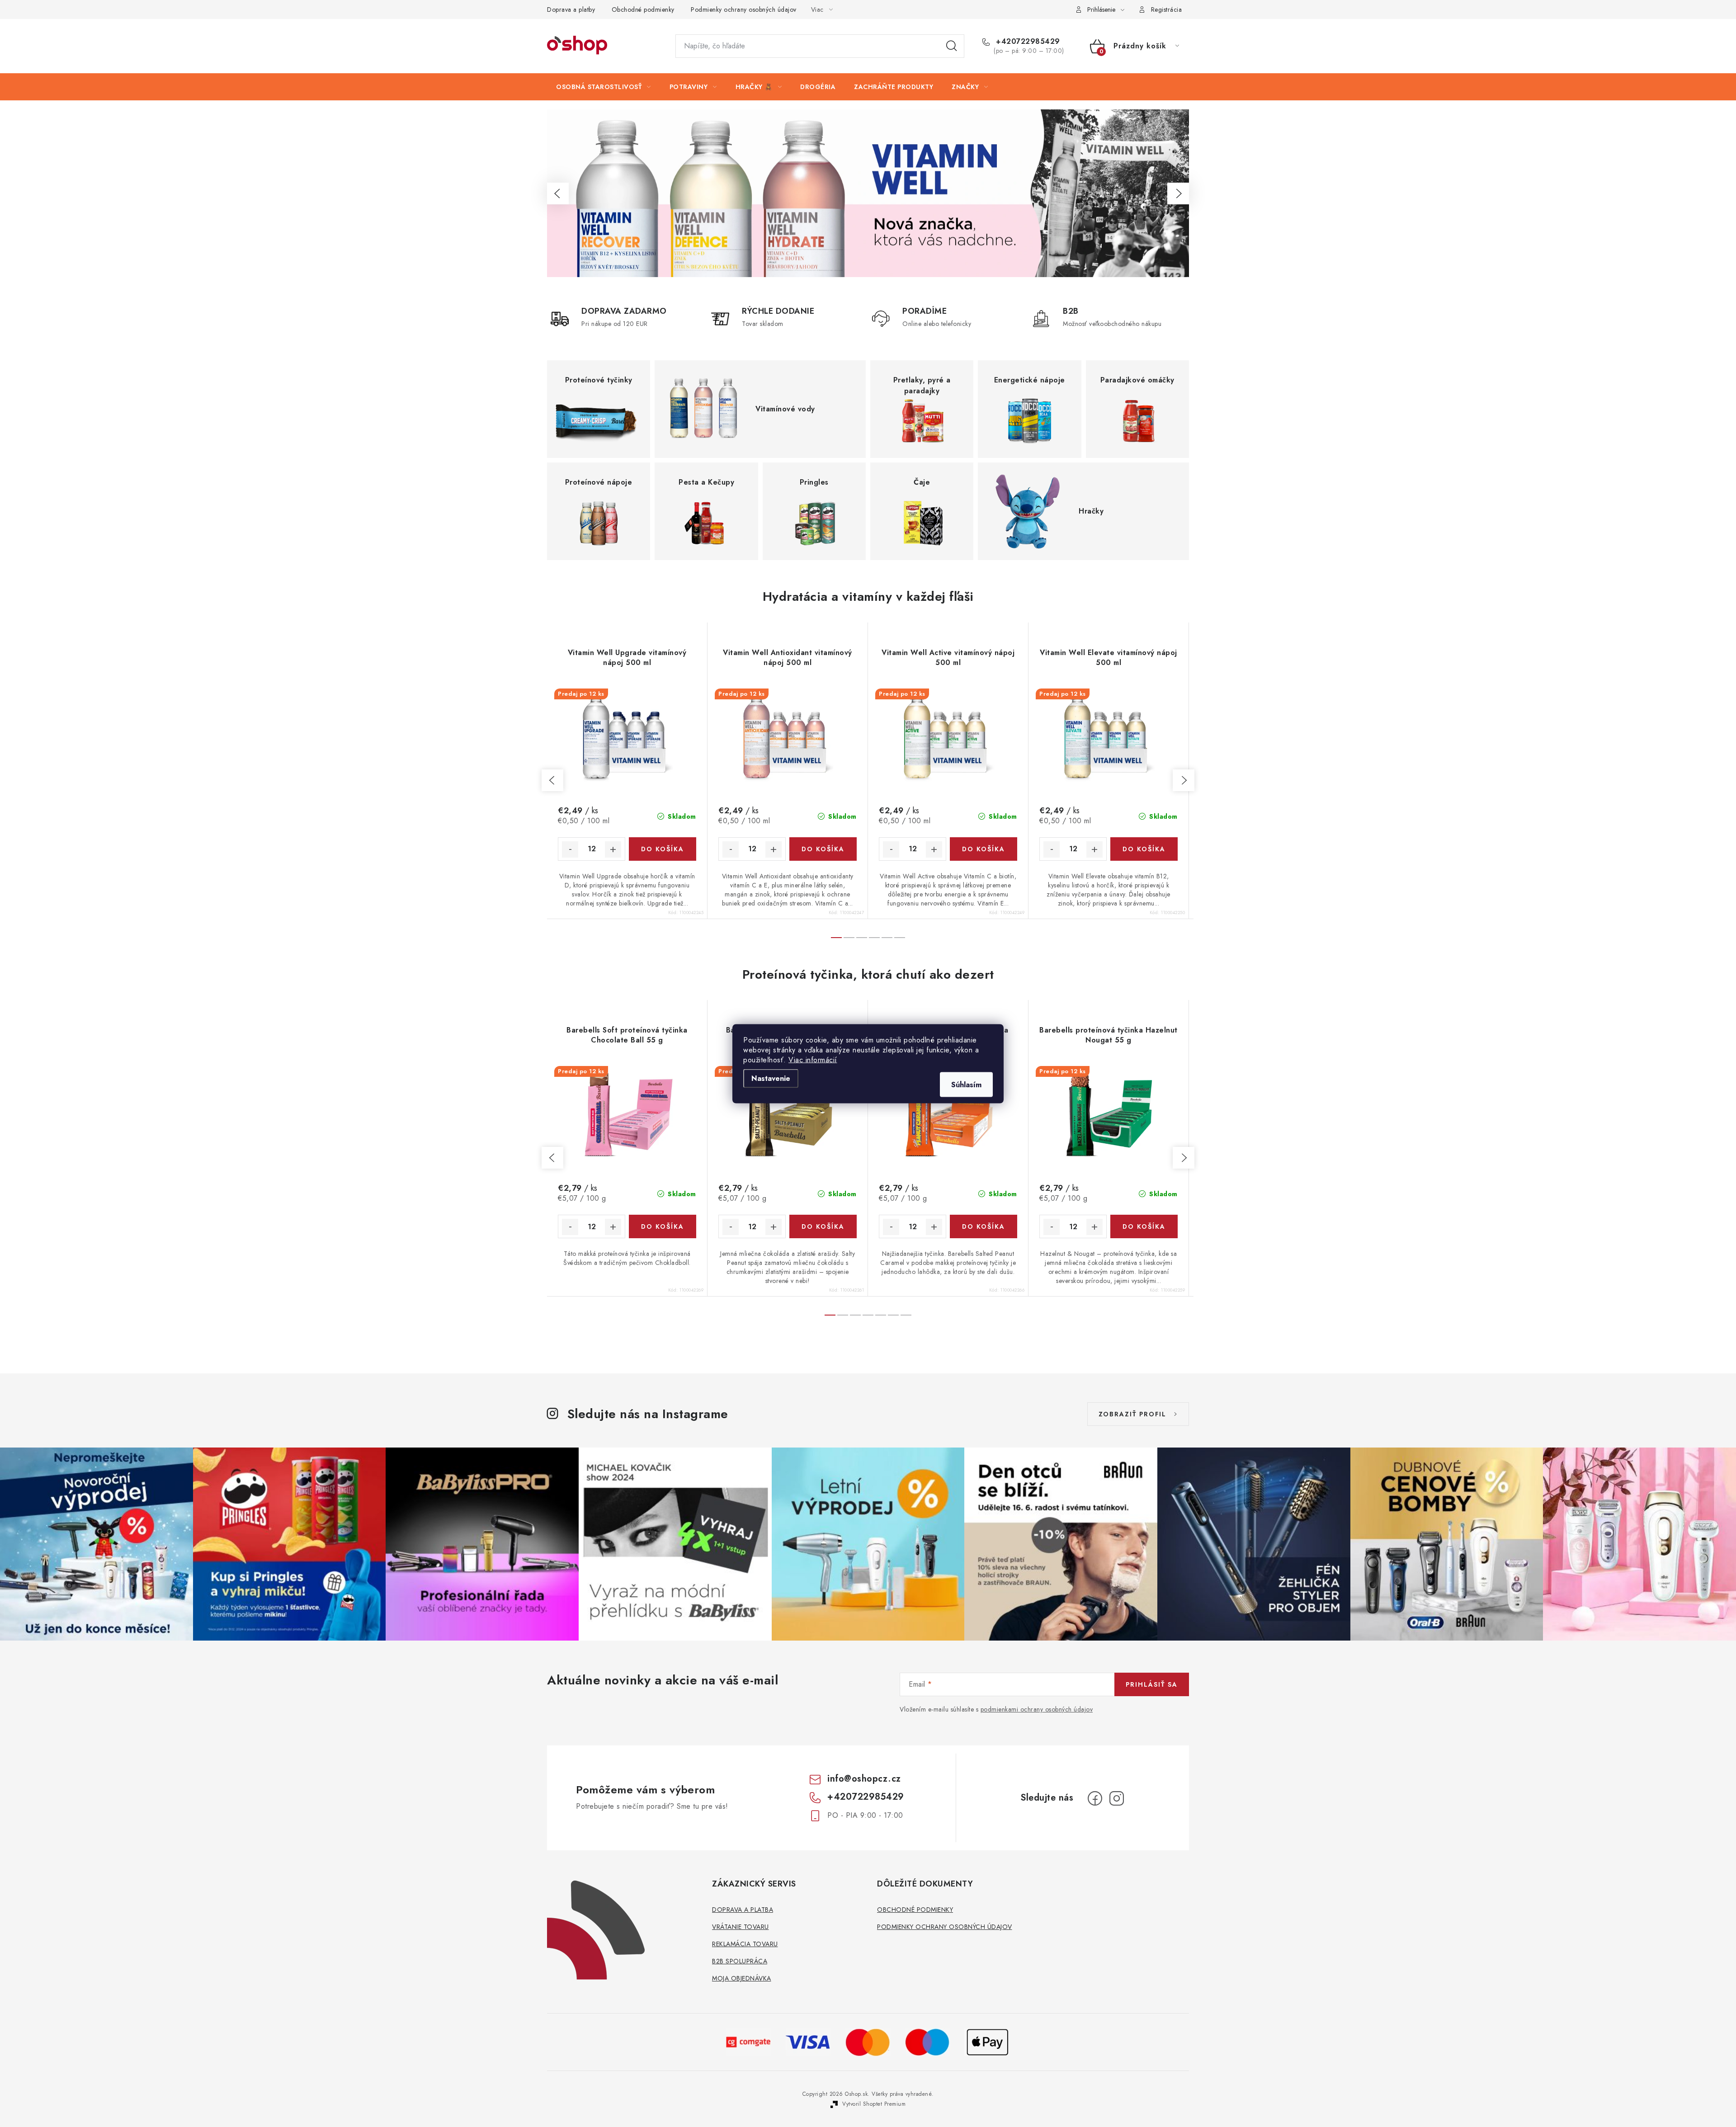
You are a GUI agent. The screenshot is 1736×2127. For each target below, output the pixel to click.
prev (552, 780)
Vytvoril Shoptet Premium (874, 2104)
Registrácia (1167, 9)
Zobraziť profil (1132, 1414)
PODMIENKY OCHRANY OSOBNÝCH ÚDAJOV (945, 1927)
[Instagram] (1117, 1798)
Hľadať (952, 46)
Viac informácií (813, 1059)
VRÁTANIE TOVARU (741, 1927)
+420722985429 (1027, 42)
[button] (558, 193)
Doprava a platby (571, 9)
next (1184, 780)
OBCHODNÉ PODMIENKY (915, 1910)
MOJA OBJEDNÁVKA (742, 1978)
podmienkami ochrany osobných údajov (1037, 1709)
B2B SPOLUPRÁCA (740, 1961)
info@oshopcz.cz (864, 1779)
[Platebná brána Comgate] (749, 2041)
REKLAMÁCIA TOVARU (745, 1944)
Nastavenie (771, 1078)
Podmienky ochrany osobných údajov (744, 9)
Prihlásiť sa (1152, 1684)
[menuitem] (604, 87)
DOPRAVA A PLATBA (743, 1910)
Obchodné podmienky (643, 9)
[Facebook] (1095, 1798)
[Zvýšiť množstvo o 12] (613, 849)
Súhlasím (966, 1084)
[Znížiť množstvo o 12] (570, 849)
